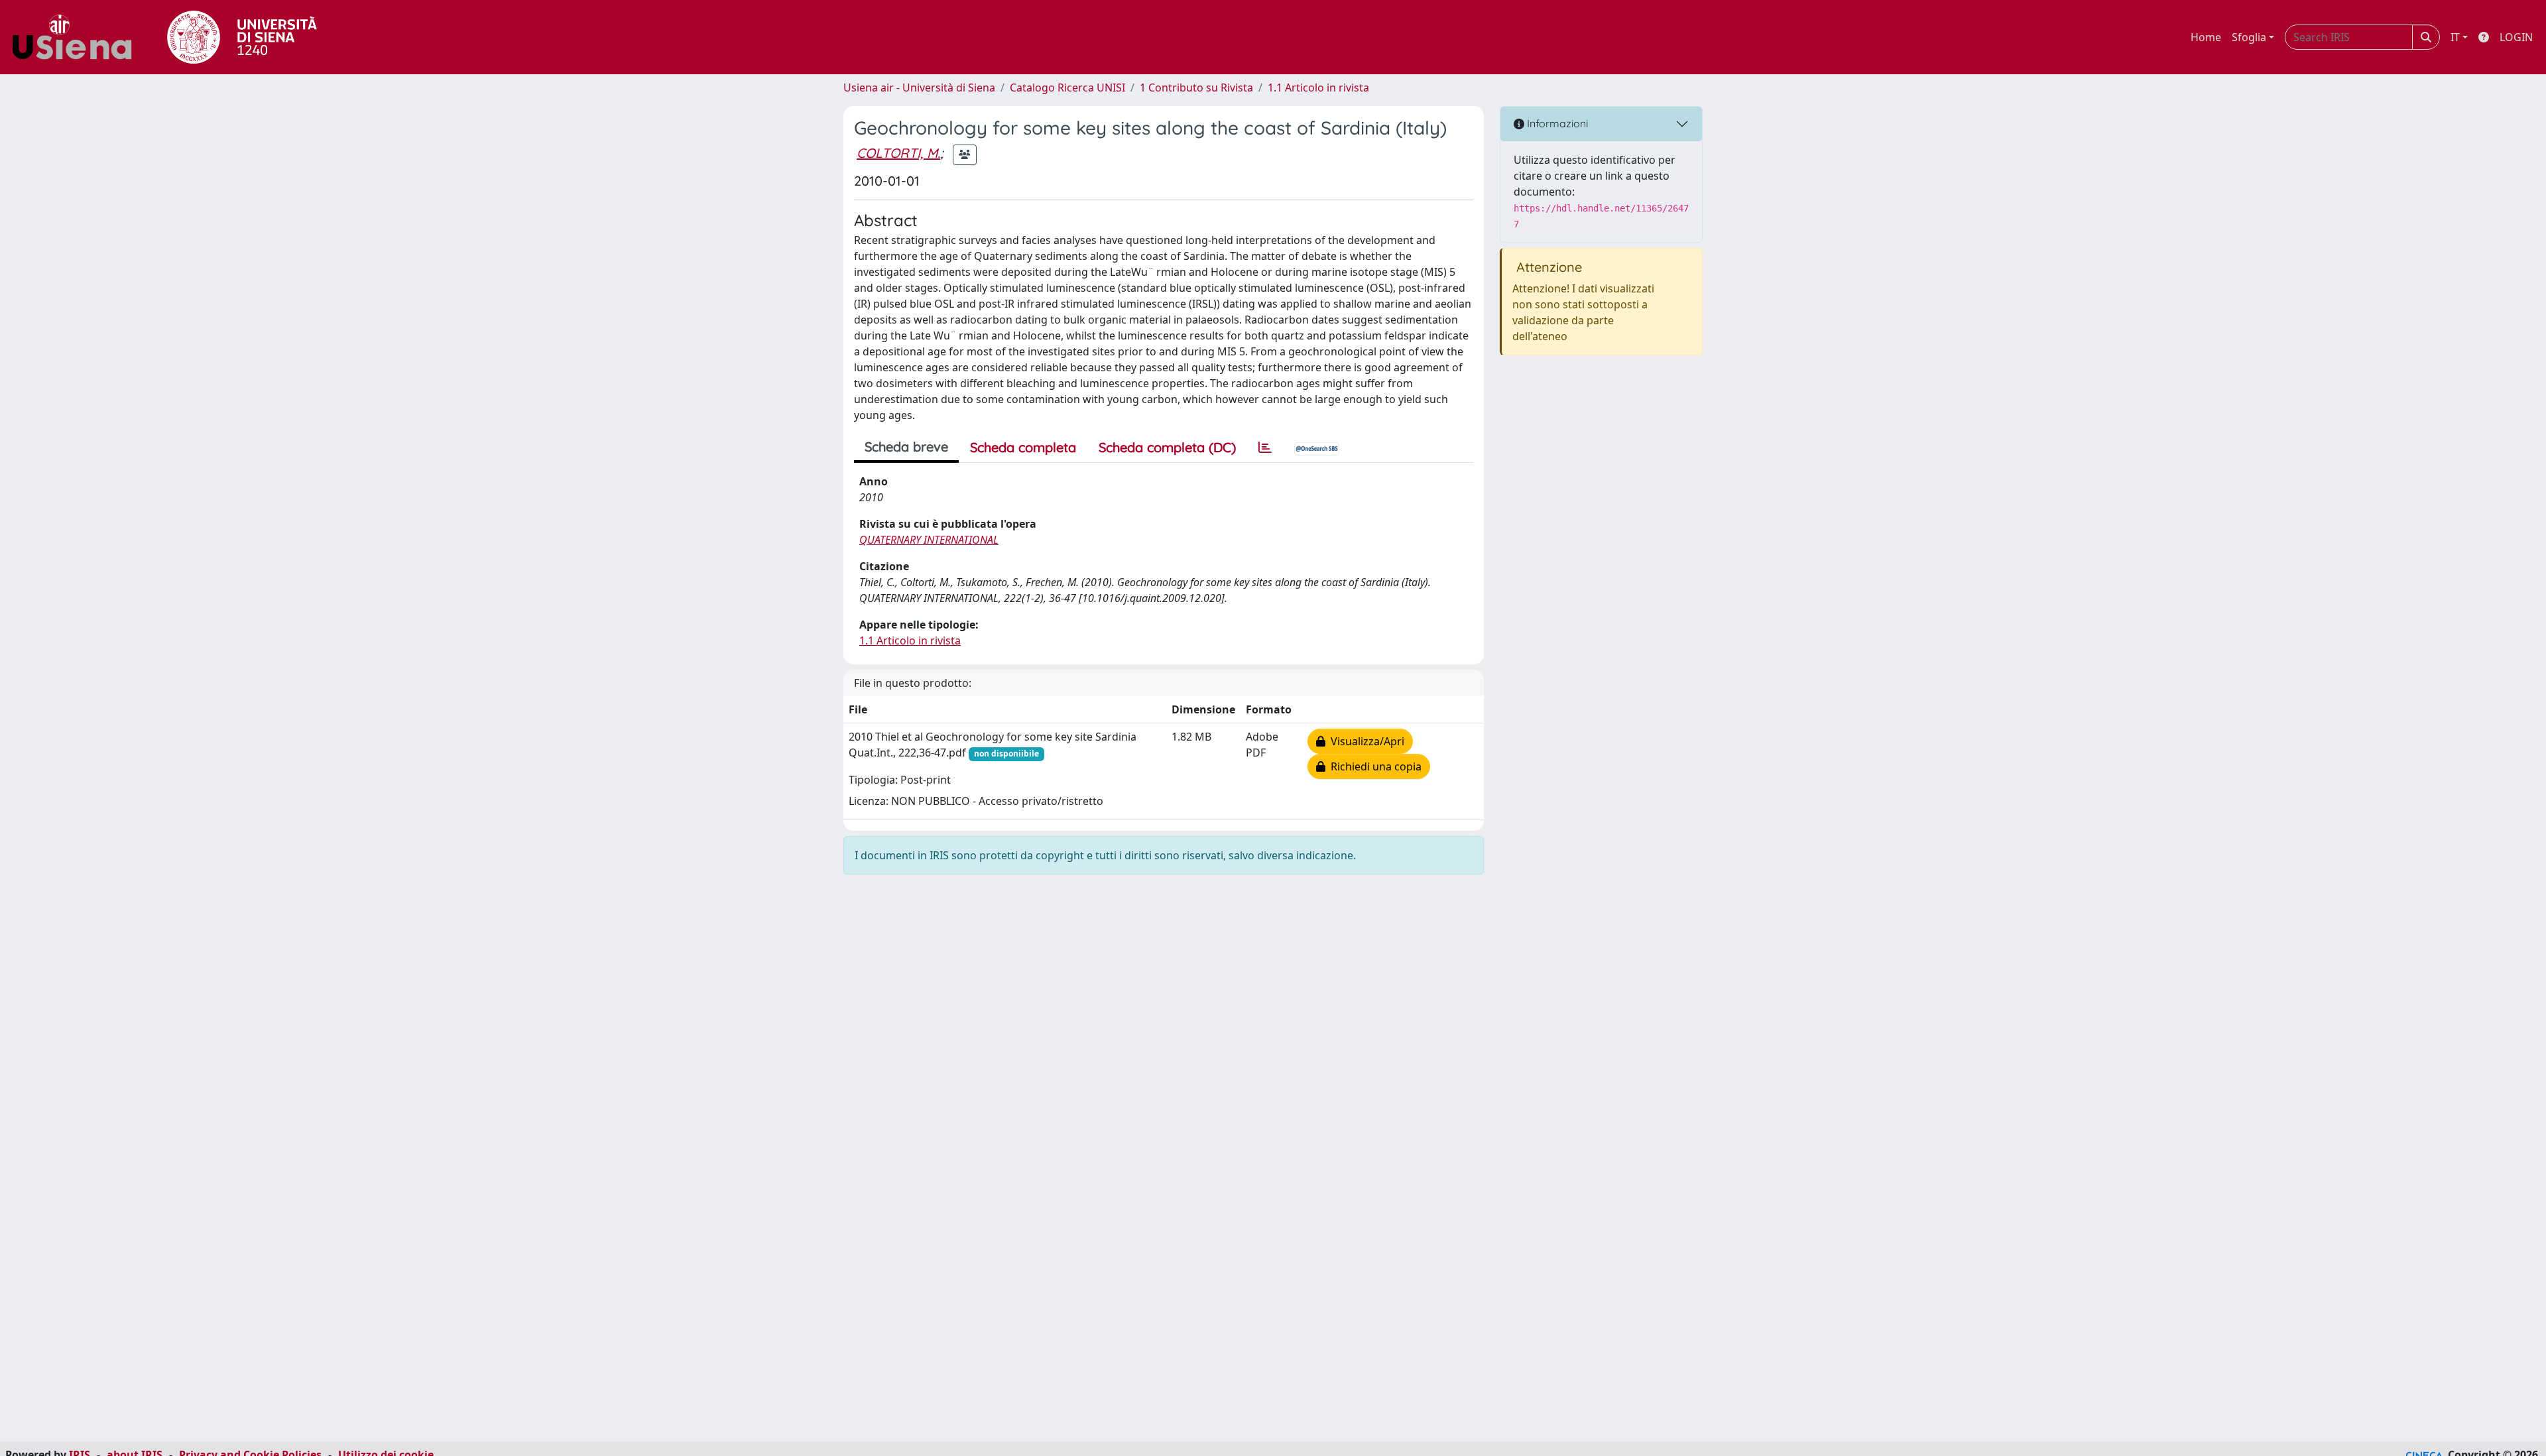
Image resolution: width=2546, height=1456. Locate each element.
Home (2206, 37)
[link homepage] (77, 37)
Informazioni (1556, 123)
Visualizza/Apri (1365, 741)
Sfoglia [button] (2249, 37)
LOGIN (2516, 37)
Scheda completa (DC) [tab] (1167, 447)
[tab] (1265, 448)
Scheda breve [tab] (906, 447)
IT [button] (2455, 37)
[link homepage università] (242, 37)
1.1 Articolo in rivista (1318, 88)
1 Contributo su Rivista (1196, 88)
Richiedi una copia (1373, 766)
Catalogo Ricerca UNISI (1067, 88)
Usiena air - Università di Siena (919, 88)
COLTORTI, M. (898, 153)
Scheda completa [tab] (1023, 447)
